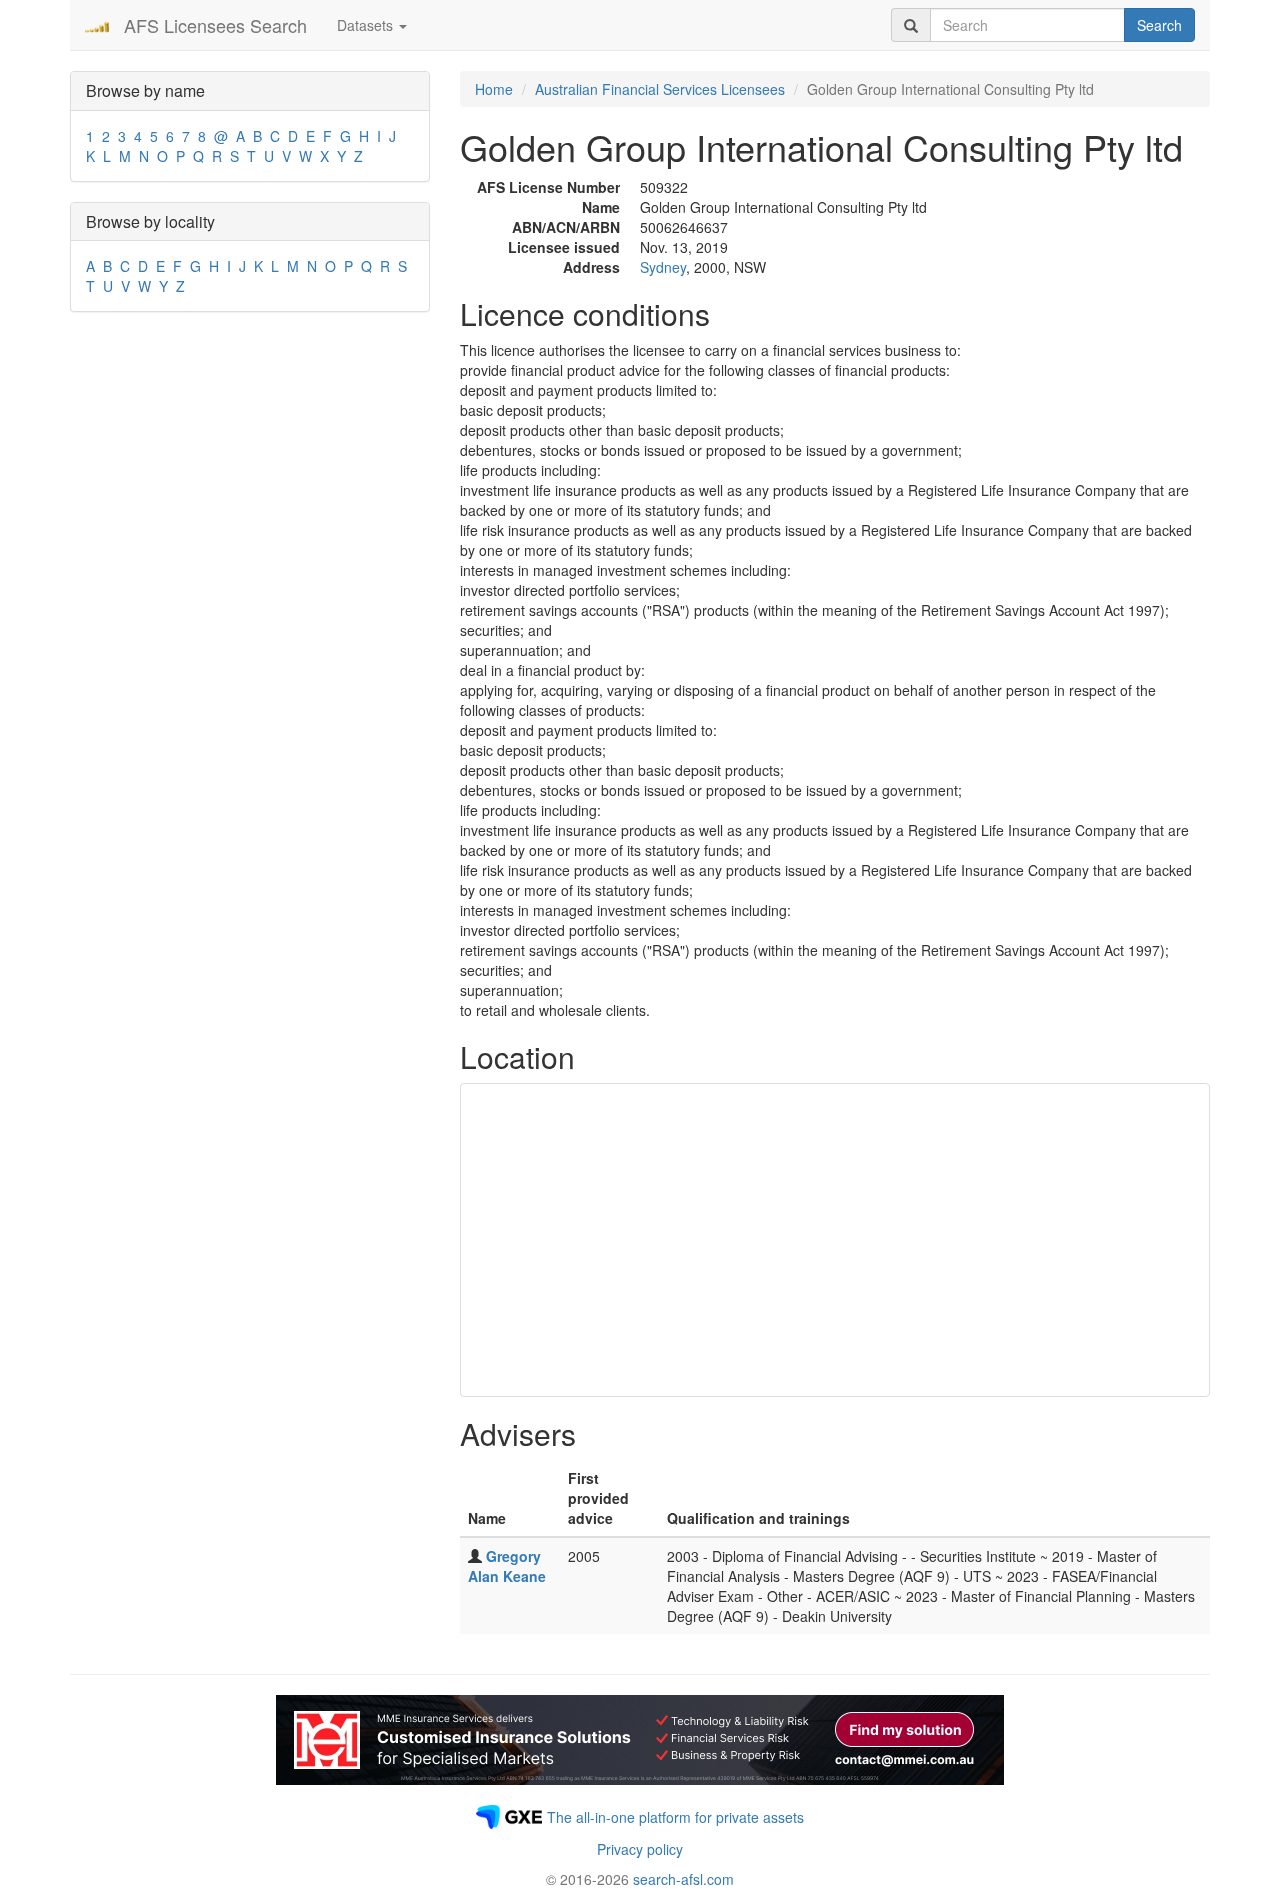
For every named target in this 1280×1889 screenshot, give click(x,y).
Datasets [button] (367, 25)
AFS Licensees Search (215, 25)
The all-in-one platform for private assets (675, 1817)
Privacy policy (640, 1849)
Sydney (663, 267)
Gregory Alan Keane (507, 1566)
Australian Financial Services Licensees (660, 89)
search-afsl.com (683, 1879)
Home (494, 89)
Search (1159, 25)
